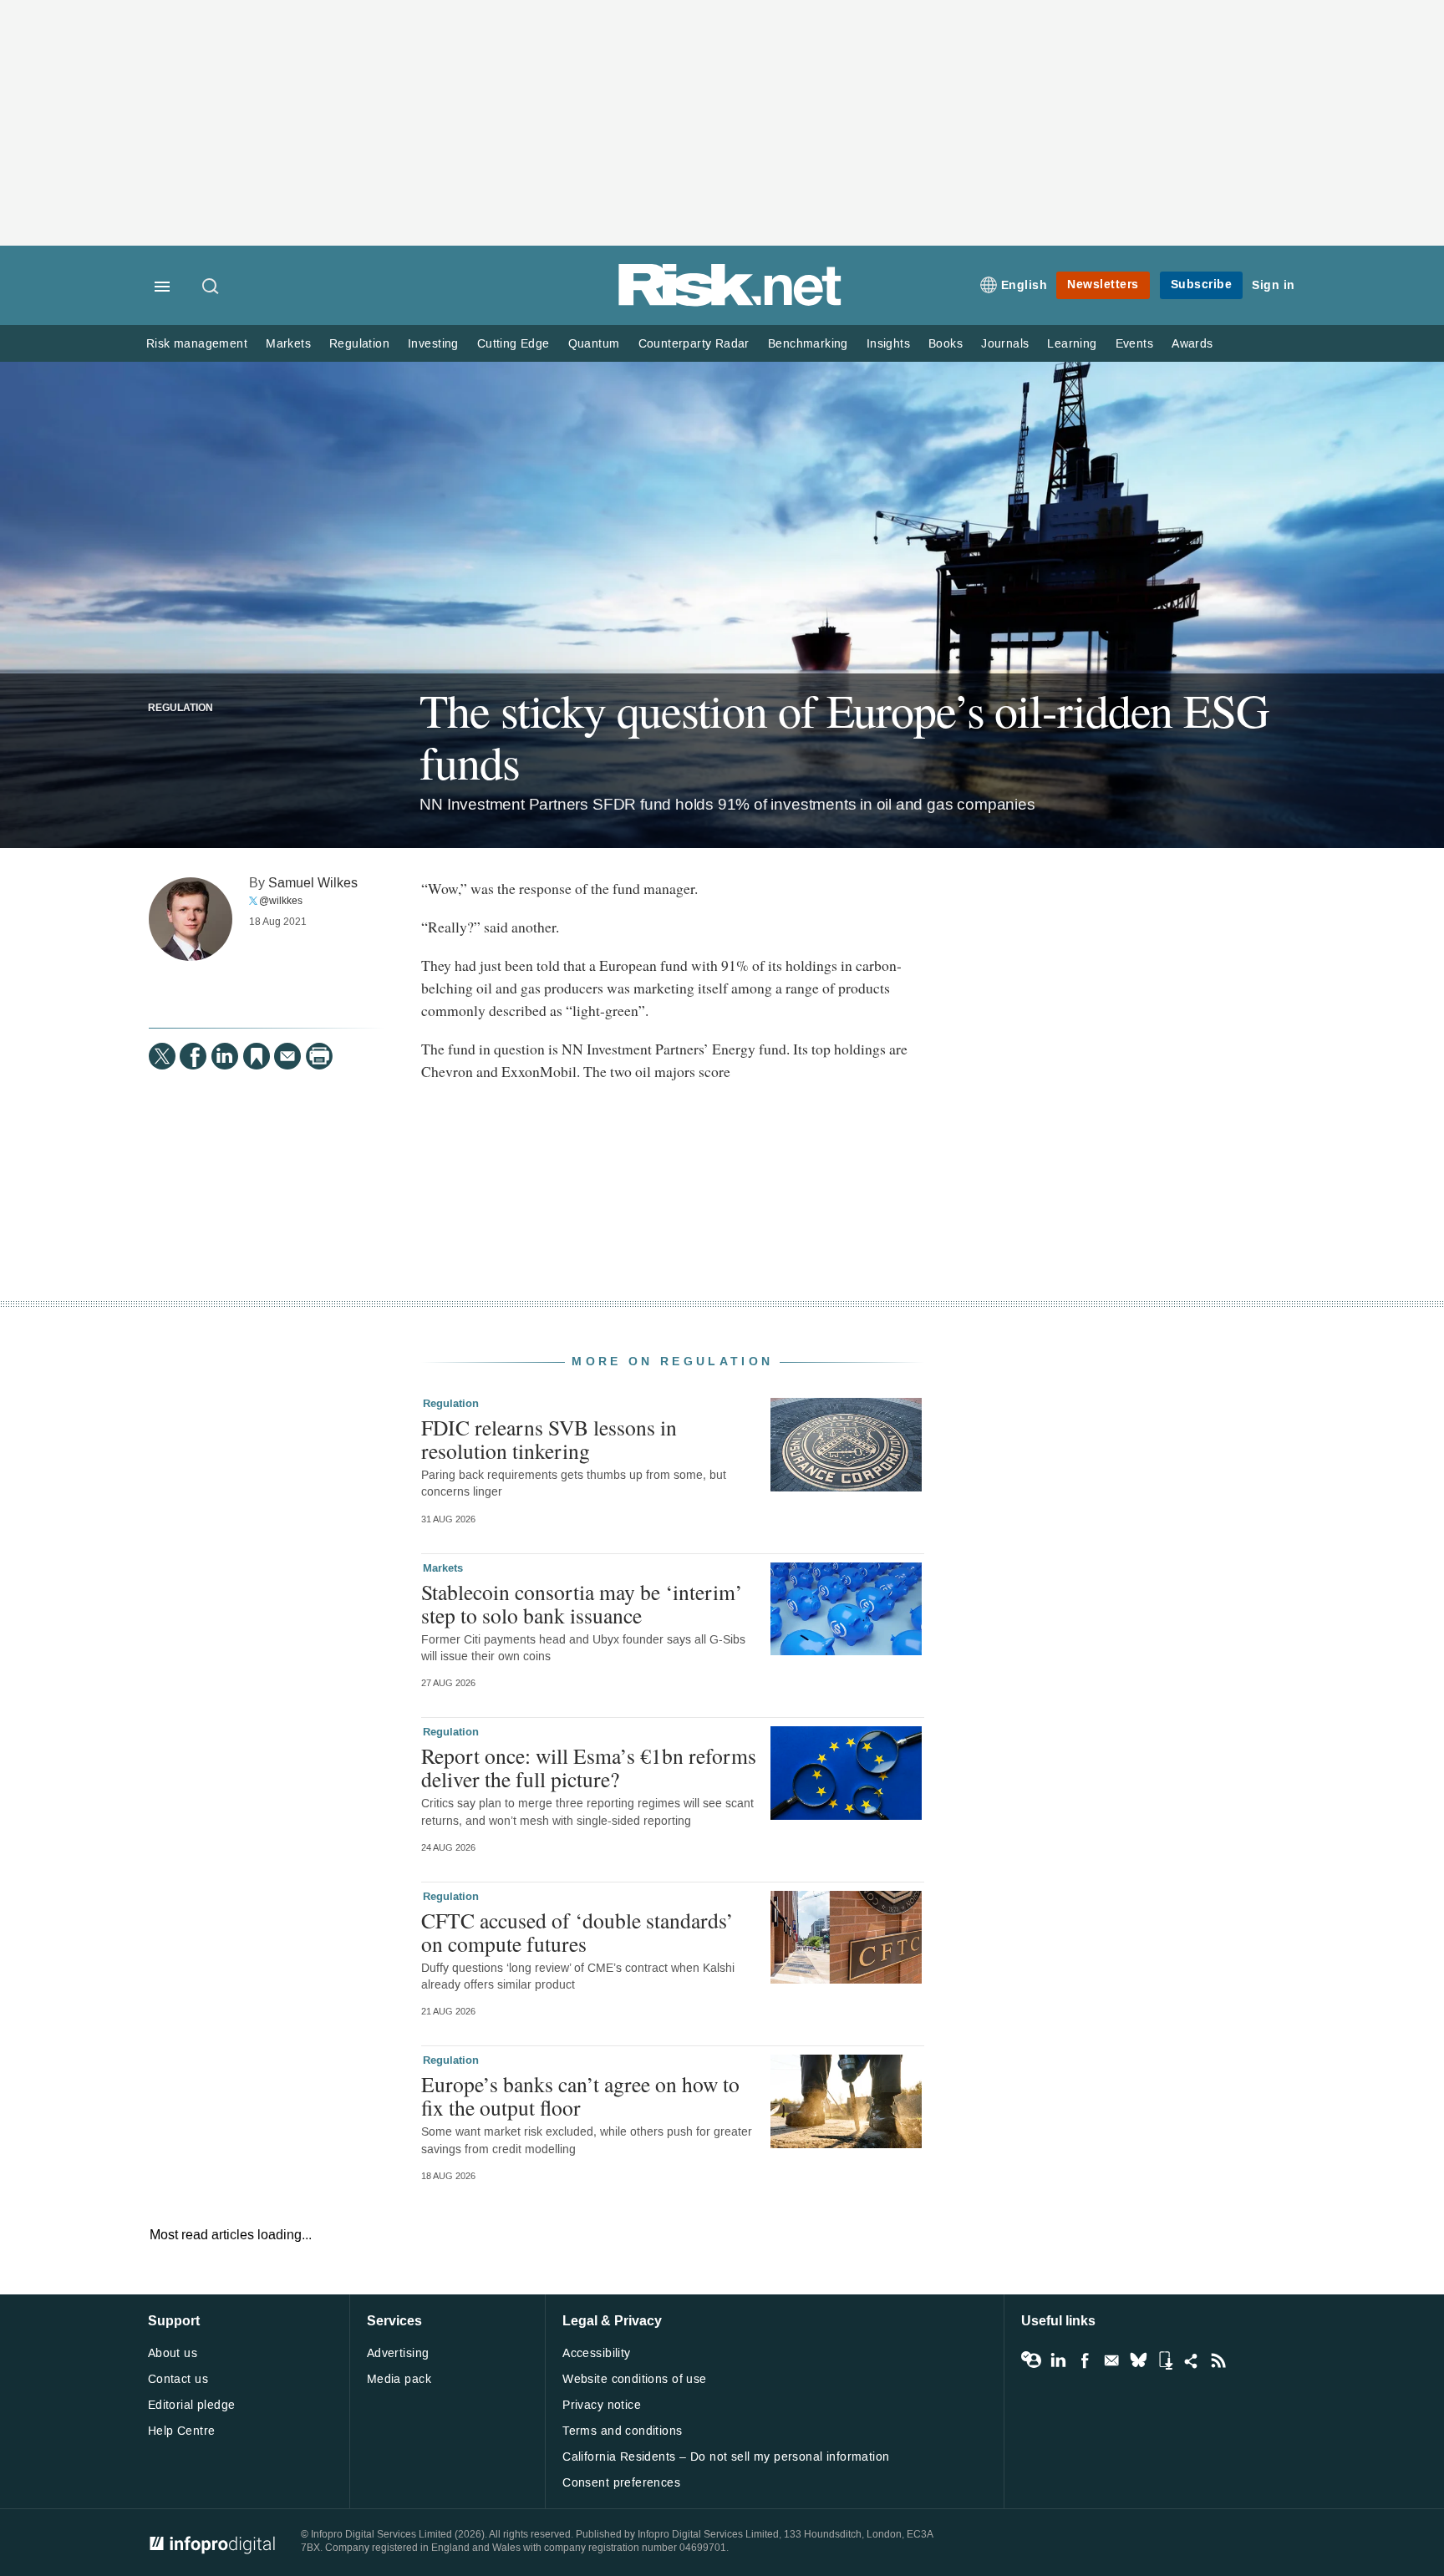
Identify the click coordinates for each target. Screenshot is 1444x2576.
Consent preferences (621, 2483)
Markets (288, 344)
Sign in (1274, 285)
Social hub (1192, 2360)
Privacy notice (602, 2405)
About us (173, 2353)
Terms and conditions (622, 2431)
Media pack (399, 2379)
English (1025, 285)
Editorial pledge (192, 2405)
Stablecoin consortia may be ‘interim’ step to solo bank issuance (582, 1603)
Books (946, 344)
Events (1134, 344)
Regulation (359, 344)
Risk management (197, 344)
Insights (888, 344)
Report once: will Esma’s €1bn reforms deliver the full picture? (589, 1767)
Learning (1072, 344)
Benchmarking (808, 344)
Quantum (594, 344)
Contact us (178, 2379)
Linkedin (1058, 2360)
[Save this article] (257, 1056)
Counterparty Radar (694, 344)
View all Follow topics (1031, 2360)
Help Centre (182, 2431)
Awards (1192, 344)
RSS (1218, 2360)
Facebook (1085, 2360)
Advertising (398, 2353)
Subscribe (1202, 285)
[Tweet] (162, 1056)
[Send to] (287, 1056)
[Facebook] (193, 1056)
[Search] (211, 287)
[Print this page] (319, 1056)
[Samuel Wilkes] (191, 919)
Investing (433, 344)
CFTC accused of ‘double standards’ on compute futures (577, 1932)
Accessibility (596, 2353)
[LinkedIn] (225, 1056)
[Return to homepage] (730, 303)
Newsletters (1103, 285)
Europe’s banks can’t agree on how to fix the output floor (580, 2096)
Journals (1005, 344)
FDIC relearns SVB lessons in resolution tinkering (549, 1439)
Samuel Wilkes (313, 883)
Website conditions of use (635, 2379)
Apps (1165, 2360)
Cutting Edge (514, 344)
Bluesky (1138, 2360)
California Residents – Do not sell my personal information (726, 2457)
